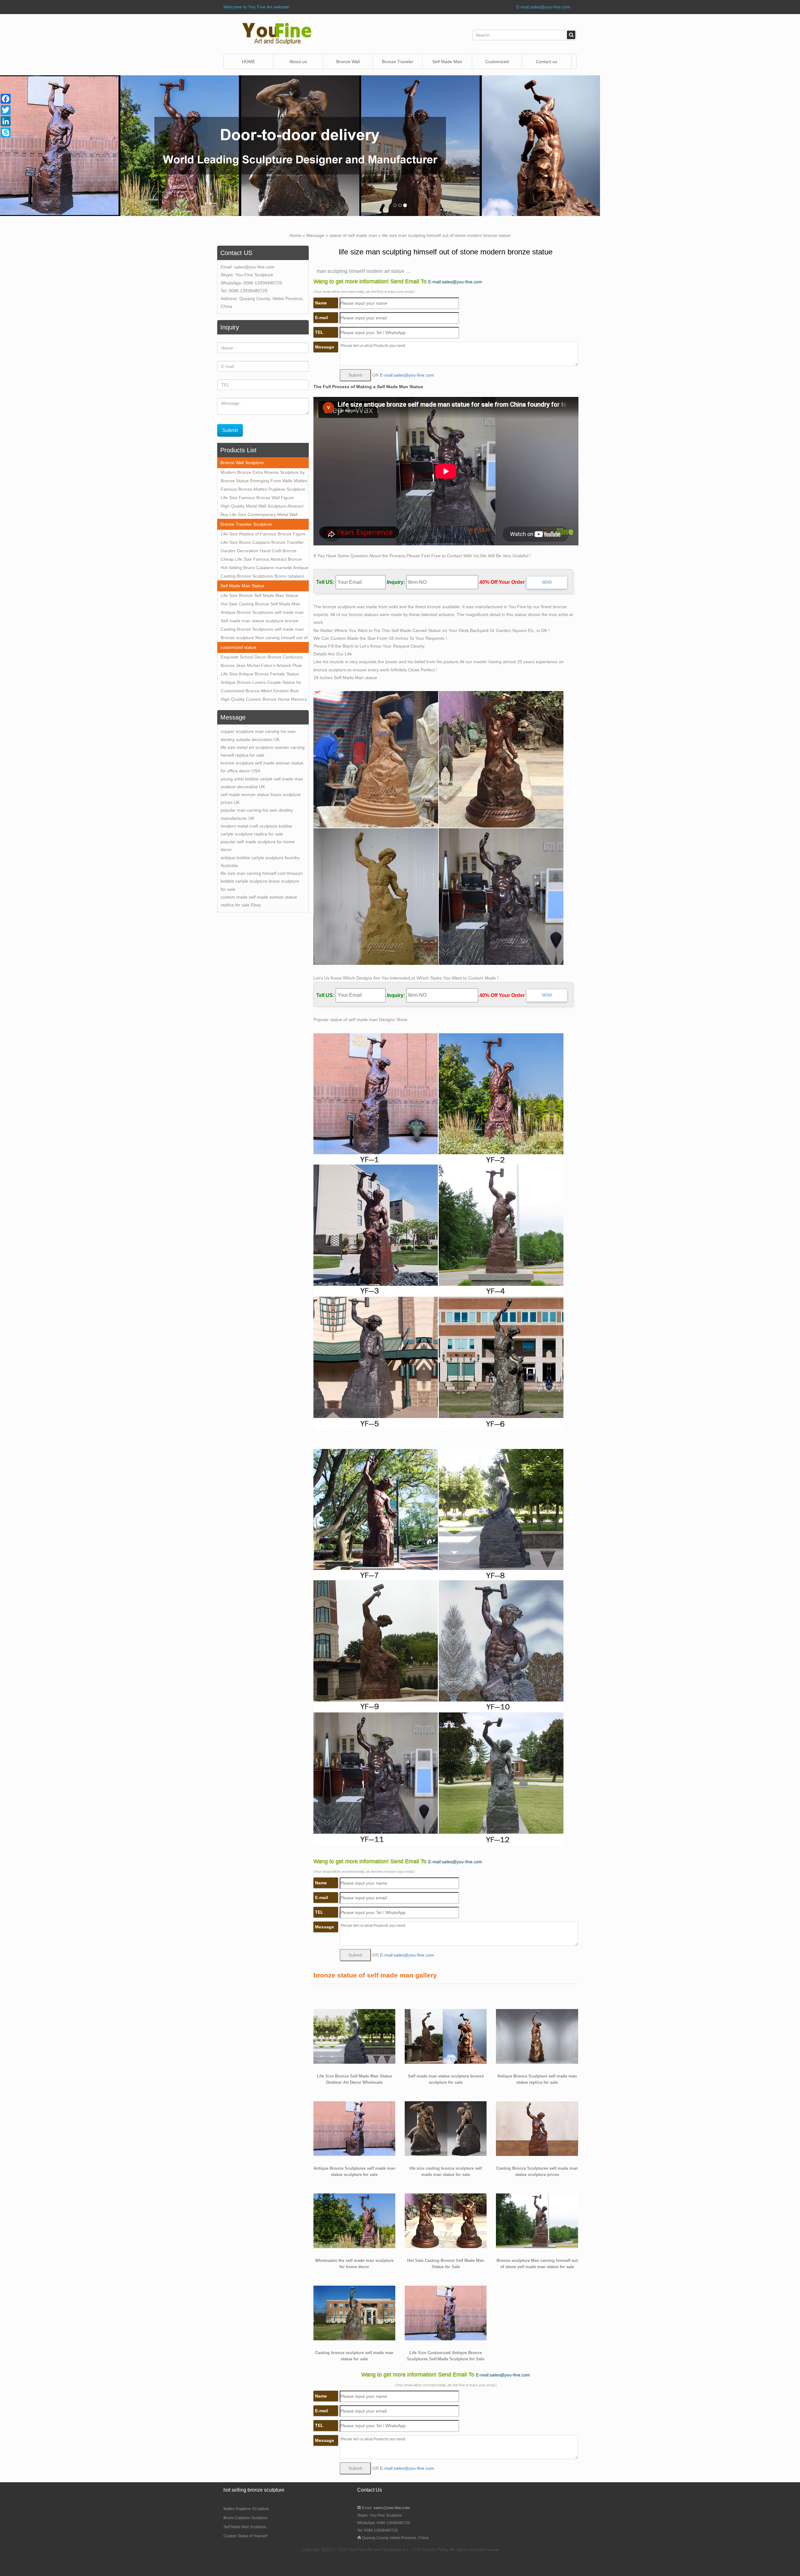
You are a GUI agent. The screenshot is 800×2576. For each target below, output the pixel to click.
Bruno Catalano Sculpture (245, 2518)
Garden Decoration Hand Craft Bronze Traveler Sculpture (259, 552)
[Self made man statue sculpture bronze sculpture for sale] (446, 2036)
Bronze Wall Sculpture (348, 64)
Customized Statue (497, 64)
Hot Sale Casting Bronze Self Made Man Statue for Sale (260, 605)
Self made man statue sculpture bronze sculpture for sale (260, 622)
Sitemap (493, 2550)
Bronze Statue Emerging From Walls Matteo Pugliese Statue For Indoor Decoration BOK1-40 (264, 482)
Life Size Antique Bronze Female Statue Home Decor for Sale (260, 675)
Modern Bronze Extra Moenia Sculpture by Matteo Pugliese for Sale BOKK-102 (263, 473)
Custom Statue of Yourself (245, 2536)
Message (315, 235)
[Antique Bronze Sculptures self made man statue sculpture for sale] (354, 2128)
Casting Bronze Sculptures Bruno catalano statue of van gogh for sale (262, 577)
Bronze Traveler (398, 62)
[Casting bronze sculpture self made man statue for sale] (354, 2313)
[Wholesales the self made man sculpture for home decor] (354, 2220)
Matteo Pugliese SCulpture (246, 2509)
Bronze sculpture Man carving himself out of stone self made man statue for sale (264, 639)
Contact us (547, 62)
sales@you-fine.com (254, 267)
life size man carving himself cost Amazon (262, 873)
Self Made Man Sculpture (245, 2527)
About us (298, 62)
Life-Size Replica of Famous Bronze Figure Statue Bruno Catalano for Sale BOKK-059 (263, 535)
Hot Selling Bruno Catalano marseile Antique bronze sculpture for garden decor (264, 569)
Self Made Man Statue (242, 586)
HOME (248, 62)
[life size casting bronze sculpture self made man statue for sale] (446, 2128)
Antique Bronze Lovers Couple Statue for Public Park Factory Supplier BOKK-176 (261, 683)
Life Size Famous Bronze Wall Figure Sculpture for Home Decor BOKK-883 (257, 499)
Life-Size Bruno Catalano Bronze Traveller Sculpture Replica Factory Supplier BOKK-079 (262, 543)
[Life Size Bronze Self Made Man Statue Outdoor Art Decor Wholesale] (354, 2036)
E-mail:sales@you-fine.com (543, 7)
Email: (385, 2508)
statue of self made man (353, 235)
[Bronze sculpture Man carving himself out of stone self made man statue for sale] (537, 2220)
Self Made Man (447, 62)
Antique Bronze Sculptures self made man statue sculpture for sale (262, 613)
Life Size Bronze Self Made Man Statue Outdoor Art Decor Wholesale (259, 596)
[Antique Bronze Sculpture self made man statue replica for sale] (537, 2036)
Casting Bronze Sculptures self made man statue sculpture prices (262, 630)
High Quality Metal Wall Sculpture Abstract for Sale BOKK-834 (262, 507)
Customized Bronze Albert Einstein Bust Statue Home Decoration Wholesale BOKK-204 (263, 692)
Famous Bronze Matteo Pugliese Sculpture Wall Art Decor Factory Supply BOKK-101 (263, 490)
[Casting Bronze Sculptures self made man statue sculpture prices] (537, 2128)
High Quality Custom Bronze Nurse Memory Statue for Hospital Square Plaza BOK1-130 (264, 700)
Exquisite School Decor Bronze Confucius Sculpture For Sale (262, 658)
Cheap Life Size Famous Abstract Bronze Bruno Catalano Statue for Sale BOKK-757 (262, 560)
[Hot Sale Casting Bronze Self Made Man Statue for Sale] (446, 2220)
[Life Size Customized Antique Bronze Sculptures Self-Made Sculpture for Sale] (446, 2313)
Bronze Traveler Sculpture (246, 524)
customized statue (238, 647)
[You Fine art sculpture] (277, 33)
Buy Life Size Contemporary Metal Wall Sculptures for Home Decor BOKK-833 (259, 515)
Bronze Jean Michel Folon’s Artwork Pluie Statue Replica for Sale (261, 666)
